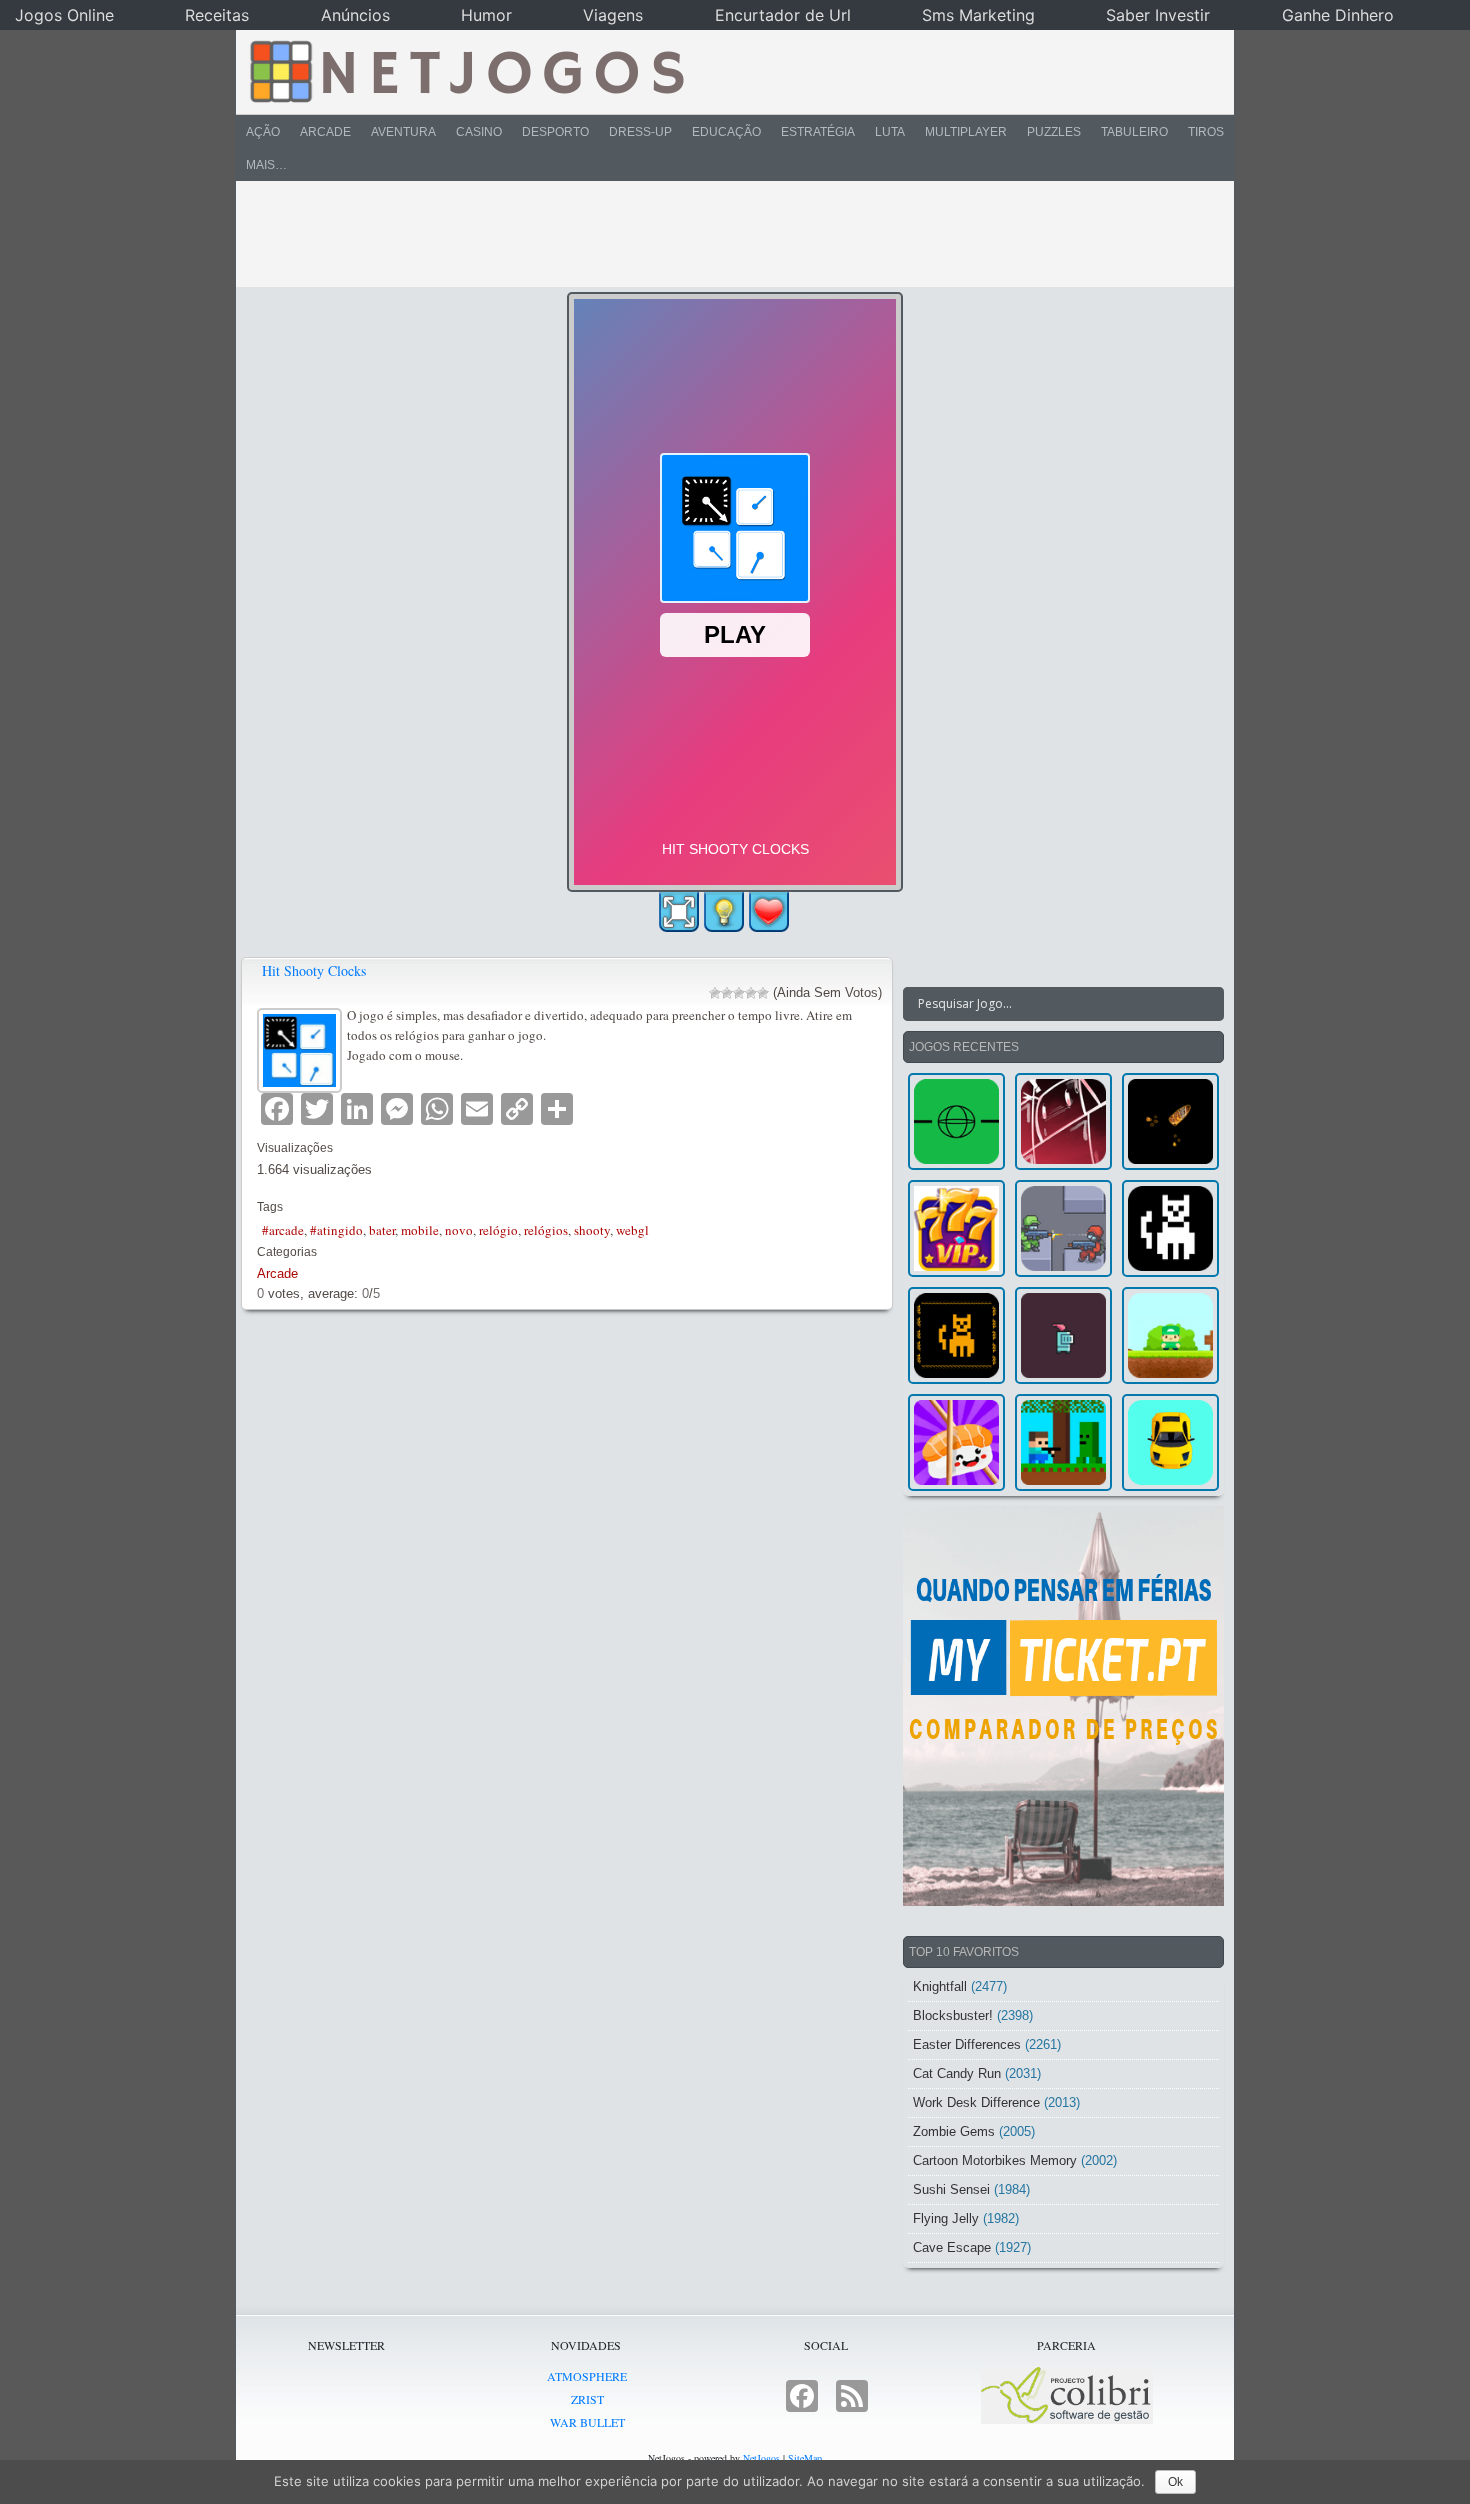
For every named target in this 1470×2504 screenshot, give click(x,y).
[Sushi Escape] (956, 1442)
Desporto (555, 132)
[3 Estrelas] (739, 993)
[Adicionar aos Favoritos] (769, 911)
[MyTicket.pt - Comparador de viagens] (1063, 1706)
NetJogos (761, 2458)
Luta (890, 132)
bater (382, 1230)
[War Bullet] (1170, 1121)
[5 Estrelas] (763, 993)
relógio (498, 1230)
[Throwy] (1170, 1335)
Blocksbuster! (953, 2015)
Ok (1175, 2482)
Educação (726, 132)
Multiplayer (966, 132)
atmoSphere (587, 2376)
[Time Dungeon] (1063, 1335)
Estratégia (818, 132)
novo (459, 1230)
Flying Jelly (946, 2218)
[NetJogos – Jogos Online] (465, 70)
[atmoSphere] (956, 1121)
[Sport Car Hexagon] (1170, 1442)
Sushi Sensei (951, 2189)
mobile (420, 1230)
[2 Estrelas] (727, 993)
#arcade (283, 1230)
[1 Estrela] (715, 993)
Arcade (325, 132)
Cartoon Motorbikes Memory (995, 2160)
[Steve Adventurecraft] (1063, 1442)
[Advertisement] (721, 234)
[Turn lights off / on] (724, 912)
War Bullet (587, 2422)
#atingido (336, 1230)
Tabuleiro (1134, 132)
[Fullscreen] (679, 912)
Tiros (1206, 132)
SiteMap (805, 2458)
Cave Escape (952, 2247)
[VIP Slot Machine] (956, 1228)
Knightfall (940, 1986)
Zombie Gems (954, 2131)
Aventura (403, 132)
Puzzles (1054, 132)
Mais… (266, 165)
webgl (632, 1230)
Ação (263, 132)
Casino (479, 132)
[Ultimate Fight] (1063, 1228)
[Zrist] (1063, 1121)
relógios (546, 1230)
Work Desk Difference (976, 2102)
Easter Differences (967, 2044)
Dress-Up (640, 132)
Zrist (587, 2399)
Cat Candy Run (957, 2073)
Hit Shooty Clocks (314, 970)
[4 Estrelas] (751, 993)
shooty (592, 1230)
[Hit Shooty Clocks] (302, 1047)
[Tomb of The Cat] (956, 1335)
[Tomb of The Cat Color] (1170, 1228)
